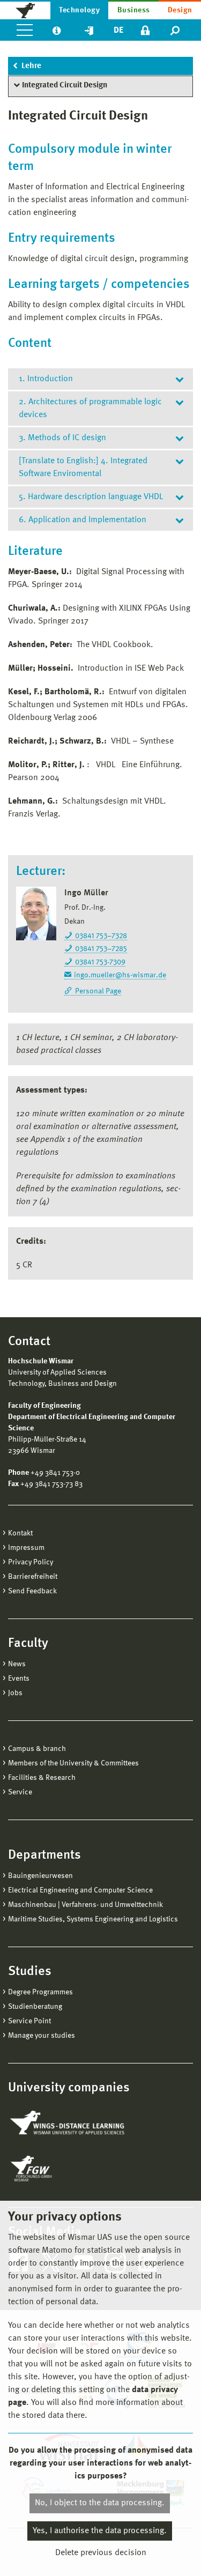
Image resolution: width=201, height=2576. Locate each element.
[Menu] (25, 30)
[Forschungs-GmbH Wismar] (56, 2169)
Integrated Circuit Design (65, 86)
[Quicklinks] (89, 30)
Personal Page (98, 991)
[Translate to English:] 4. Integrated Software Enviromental (83, 467)
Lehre (31, 66)
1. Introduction (46, 379)
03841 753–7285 (101, 949)
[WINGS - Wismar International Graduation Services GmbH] (68, 2124)
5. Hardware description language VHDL (91, 497)
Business (134, 10)
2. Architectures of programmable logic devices (90, 409)
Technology (79, 10)
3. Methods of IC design (62, 438)
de (118, 31)
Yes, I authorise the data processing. (100, 2531)
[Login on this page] (145, 30)
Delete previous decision (101, 2553)
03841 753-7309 (100, 962)
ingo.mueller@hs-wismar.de (120, 975)
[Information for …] (57, 30)
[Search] (176, 30)
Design (180, 10)
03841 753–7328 (101, 936)
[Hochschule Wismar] (25, 10)
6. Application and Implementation (83, 520)
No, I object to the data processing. (100, 2503)
